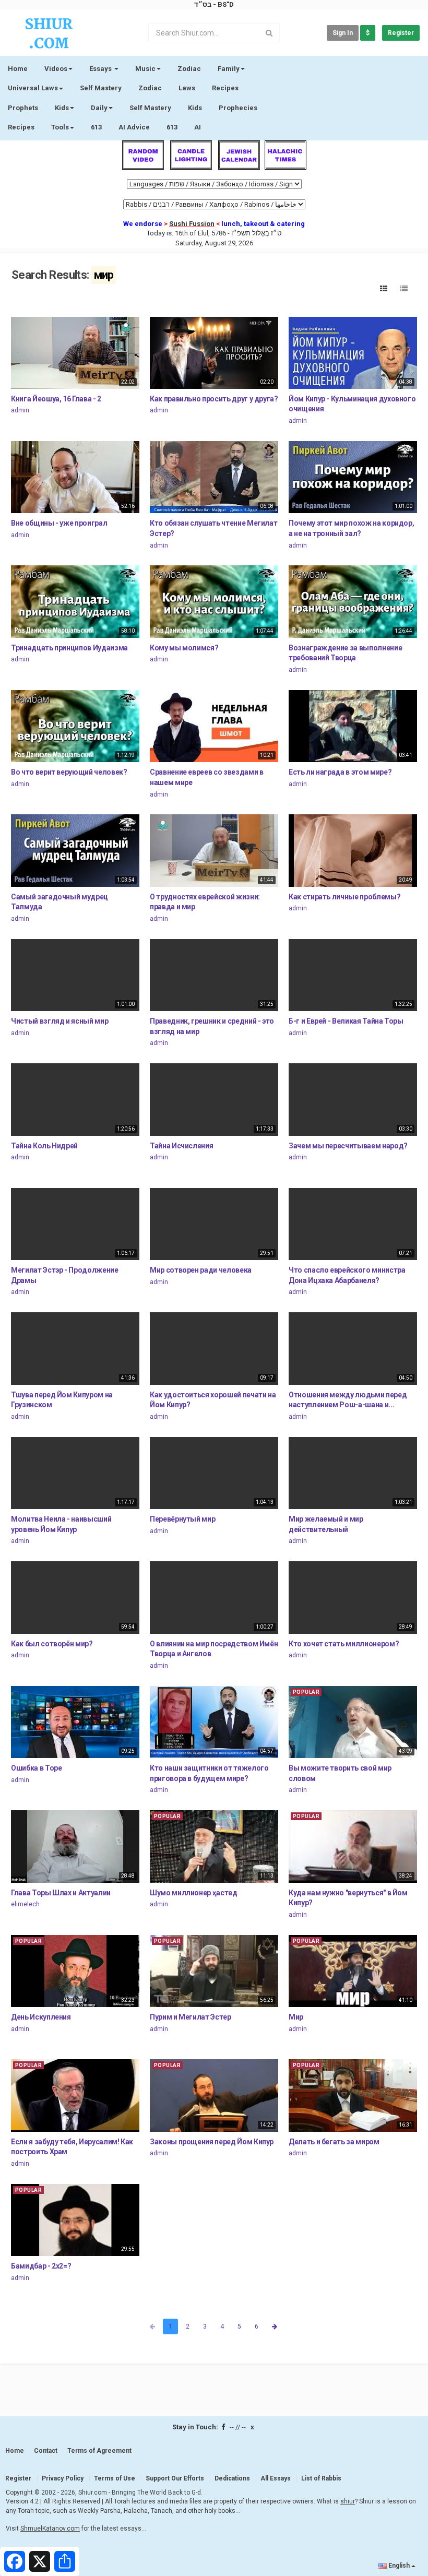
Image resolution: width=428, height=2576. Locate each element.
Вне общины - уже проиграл (59, 523)
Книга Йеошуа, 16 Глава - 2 (56, 399)
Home (18, 69)
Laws (187, 88)
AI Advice (134, 127)
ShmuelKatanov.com (50, 2528)
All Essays (276, 2478)
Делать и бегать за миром (334, 2142)
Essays (101, 69)
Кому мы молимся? (184, 648)
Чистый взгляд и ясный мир (60, 1021)
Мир (296, 2017)
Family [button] (229, 69)
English (399, 2566)
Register (401, 33)
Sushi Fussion (192, 224)
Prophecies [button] (238, 108)
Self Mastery (101, 88)
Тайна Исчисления (181, 1146)
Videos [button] (56, 69)
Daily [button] (99, 108)
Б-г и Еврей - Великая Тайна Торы (346, 1021)
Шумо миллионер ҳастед (194, 1893)
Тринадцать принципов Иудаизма (69, 648)
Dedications (232, 2478)
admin (20, 410)
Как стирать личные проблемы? (344, 897)
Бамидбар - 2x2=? (41, 2266)
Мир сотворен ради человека (201, 1270)
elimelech (25, 1904)
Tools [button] (60, 127)
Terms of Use (115, 2478)
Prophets (23, 108)
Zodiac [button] (189, 69)
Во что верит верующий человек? (69, 772)
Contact (46, 2451)
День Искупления (41, 2017)
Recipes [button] (21, 127)
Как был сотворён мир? (52, 1644)
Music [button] (145, 69)
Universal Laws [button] (33, 88)
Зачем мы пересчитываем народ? (348, 1146)
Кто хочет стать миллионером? (344, 1644)
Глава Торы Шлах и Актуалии (61, 1893)
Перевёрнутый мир (182, 1519)
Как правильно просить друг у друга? (214, 399)
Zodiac (150, 88)
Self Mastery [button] (150, 108)
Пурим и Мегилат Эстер (191, 2017)
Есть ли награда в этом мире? (340, 772)
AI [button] (198, 127)
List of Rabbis (321, 2478)
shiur (348, 2501)
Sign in (343, 33)
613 (96, 127)
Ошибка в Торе (36, 1768)
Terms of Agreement (99, 2451)
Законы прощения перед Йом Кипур (212, 2142)
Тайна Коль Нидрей (44, 1146)
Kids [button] (62, 108)
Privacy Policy (63, 2478)
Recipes (225, 88)
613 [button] (172, 127)
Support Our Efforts (175, 2478)
